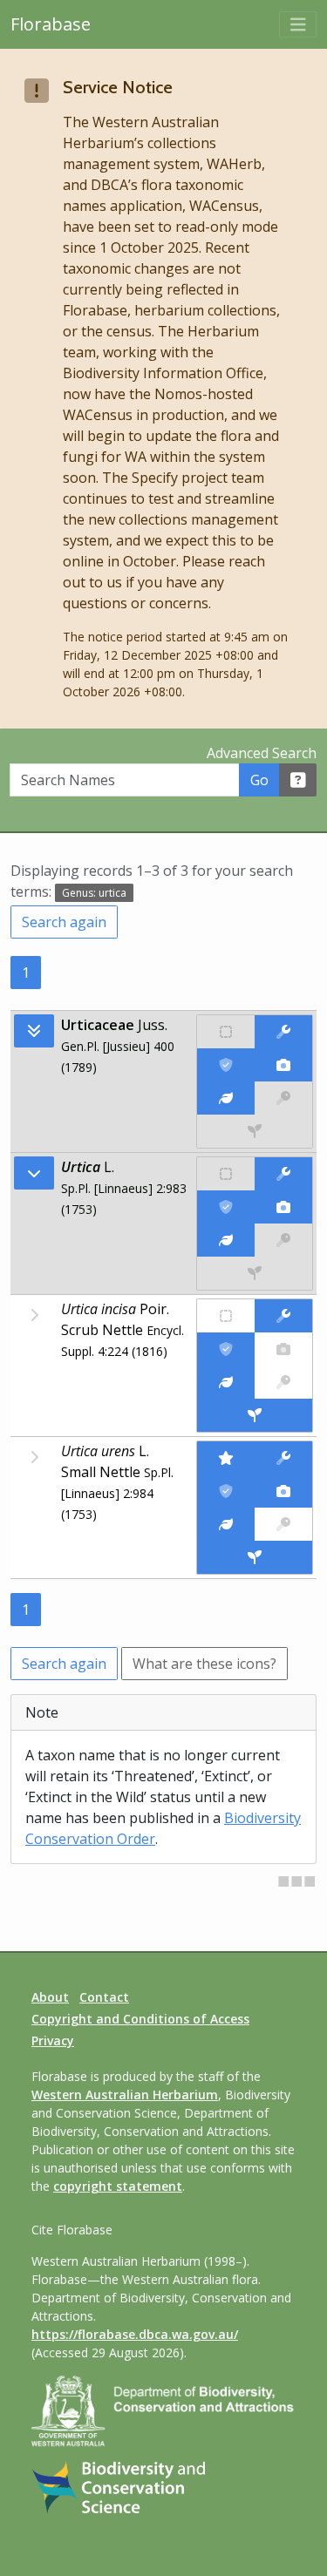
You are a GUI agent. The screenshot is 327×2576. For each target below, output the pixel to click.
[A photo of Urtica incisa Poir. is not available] (283, 1349)
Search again (64, 922)
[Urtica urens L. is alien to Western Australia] (226, 1458)
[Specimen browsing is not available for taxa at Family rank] (255, 1131)
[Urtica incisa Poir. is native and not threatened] (226, 1316)
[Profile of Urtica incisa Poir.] (226, 1382)
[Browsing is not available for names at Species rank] (34, 1315)
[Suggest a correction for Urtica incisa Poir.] (283, 1316)
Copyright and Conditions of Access (140, 2019)
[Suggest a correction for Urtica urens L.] (283, 1458)
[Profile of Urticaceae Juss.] (226, 1098)
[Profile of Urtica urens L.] (226, 1524)
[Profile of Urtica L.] (226, 1240)
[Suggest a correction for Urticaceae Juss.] (283, 1032)
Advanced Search (262, 753)
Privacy (53, 2040)
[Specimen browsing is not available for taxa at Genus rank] (255, 1273)
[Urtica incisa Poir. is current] (226, 1349)
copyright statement (118, 2186)
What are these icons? (204, 1664)
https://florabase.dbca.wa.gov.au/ (135, 2334)
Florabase (51, 24)
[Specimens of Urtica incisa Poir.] (255, 1415)
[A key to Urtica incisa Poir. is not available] (283, 1382)
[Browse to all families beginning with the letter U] (34, 1031)
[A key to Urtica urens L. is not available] (283, 1524)
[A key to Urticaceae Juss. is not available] (283, 1098)
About (50, 1997)
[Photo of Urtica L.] (283, 1207)
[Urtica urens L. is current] (226, 1491)
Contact (104, 1997)
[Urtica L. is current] (226, 1207)
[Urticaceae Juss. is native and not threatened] (226, 1032)
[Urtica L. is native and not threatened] (226, 1174)
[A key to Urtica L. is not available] (283, 1240)
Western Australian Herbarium (125, 2095)
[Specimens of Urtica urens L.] (255, 1557)
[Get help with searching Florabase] (298, 780)
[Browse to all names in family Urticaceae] (34, 1173)
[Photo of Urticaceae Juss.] (283, 1065)
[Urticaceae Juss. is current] (226, 1065)
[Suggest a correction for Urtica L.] (283, 1174)
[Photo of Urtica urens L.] (283, 1491)
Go (259, 780)
